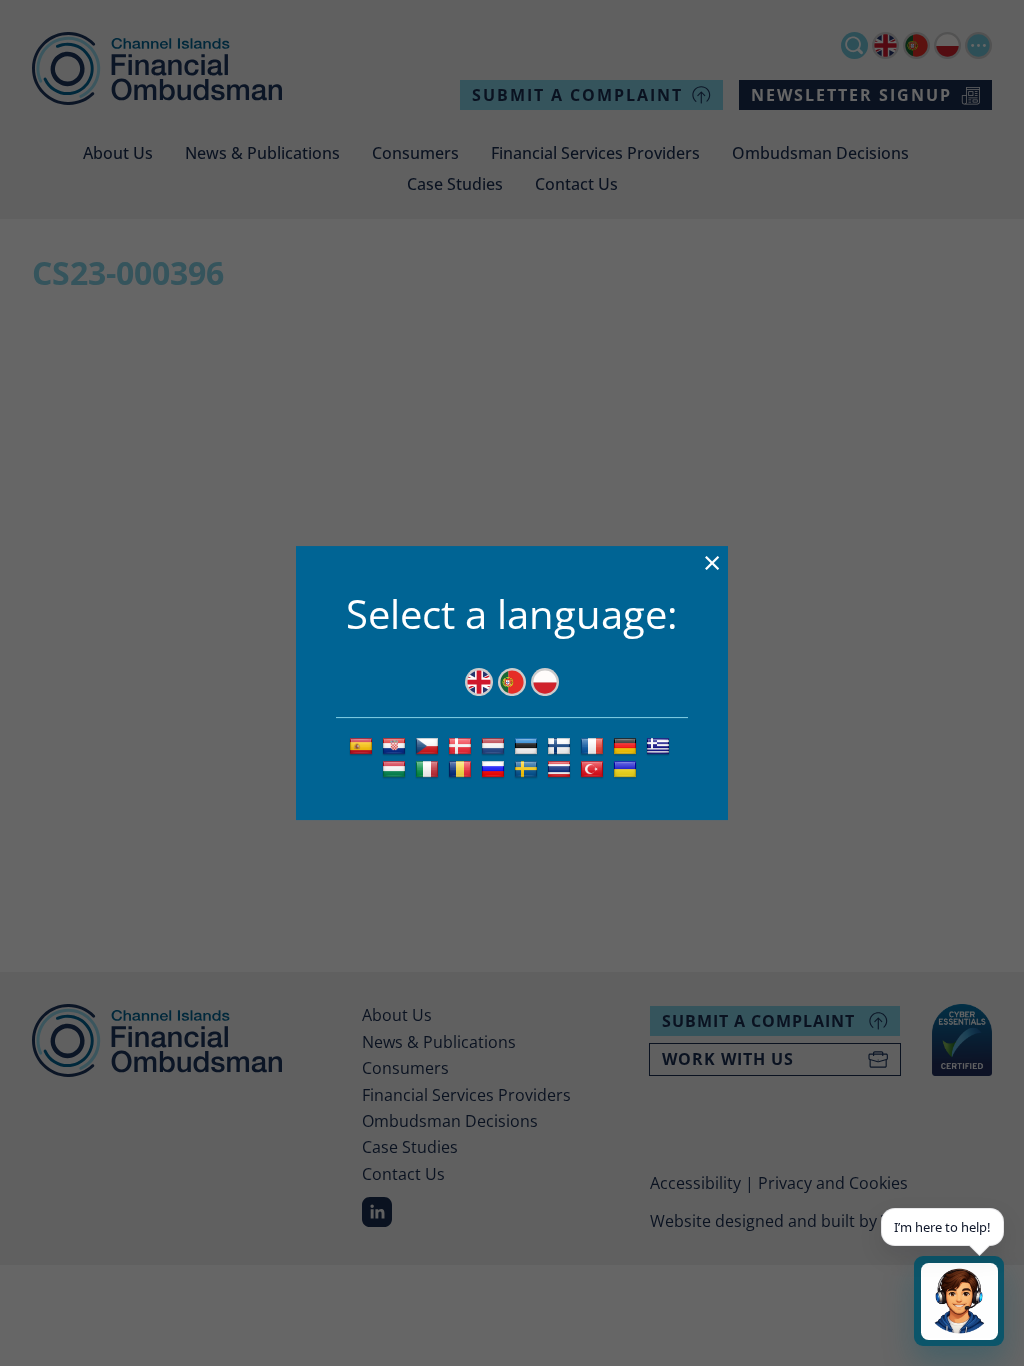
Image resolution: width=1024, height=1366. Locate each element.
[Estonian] (528, 745)
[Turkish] (594, 768)
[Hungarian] (396, 768)
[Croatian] (396, 745)
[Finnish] (561, 745)
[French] (594, 745)
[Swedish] (528, 768)
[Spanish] (363, 745)
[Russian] (495, 768)
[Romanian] (462, 768)
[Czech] (429, 745)
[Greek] (660, 745)
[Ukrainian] (627, 768)
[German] (627, 745)
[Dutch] (495, 745)
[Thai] (561, 768)
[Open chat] (959, 1301)
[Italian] (429, 768)
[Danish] (462, 745)
